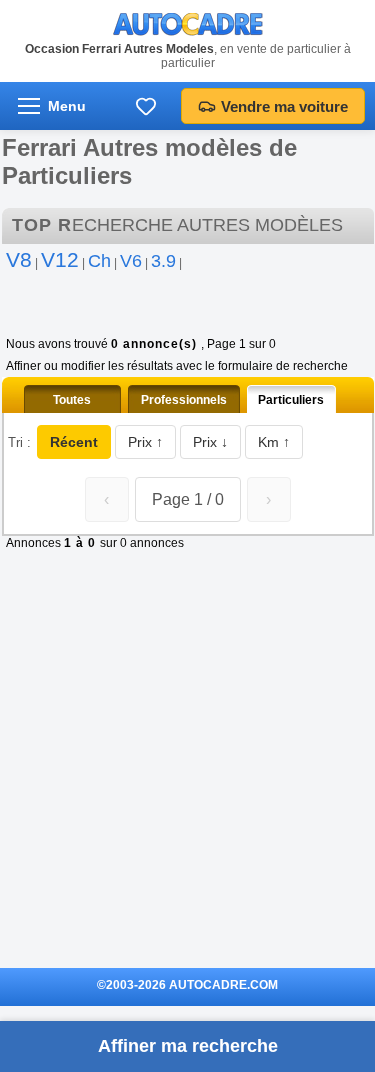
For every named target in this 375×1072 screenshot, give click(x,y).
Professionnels (184, 400)
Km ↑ (274, 442)
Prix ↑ (145, 442)
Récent (74, 442)
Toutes (72, 400)
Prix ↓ (210, 442)
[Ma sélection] (146, 106)
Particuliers (291, 400)
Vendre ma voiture (284, 106)
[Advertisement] (187, 772)
